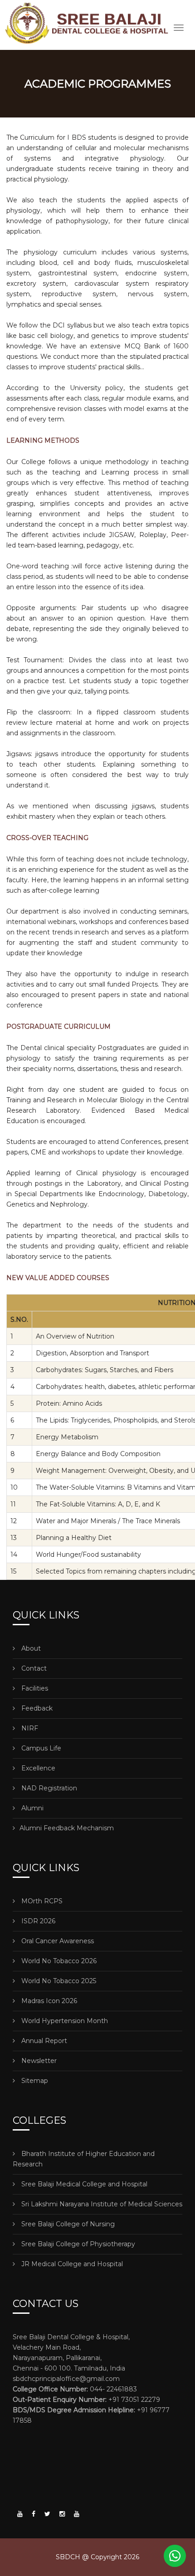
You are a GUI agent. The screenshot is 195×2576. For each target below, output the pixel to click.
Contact (33, 1668)
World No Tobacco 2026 (58, 1961)
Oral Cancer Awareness (57, 1941)
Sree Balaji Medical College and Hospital (83, 2184)
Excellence (37, 1768)
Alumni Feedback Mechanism (67, 1828)
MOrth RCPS (41, 1901)
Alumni (32, 1808)
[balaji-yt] (20, 2514)
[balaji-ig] (62, 2514)
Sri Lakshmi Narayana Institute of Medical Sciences (101, 2204)
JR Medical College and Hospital (71, 2264)
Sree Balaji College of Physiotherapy (77, 2244)
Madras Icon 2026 (48, 2001)
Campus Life (40, 1748)
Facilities (34, 1688)
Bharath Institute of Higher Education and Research (84, 2159)
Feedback (36, 1708)
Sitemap (34, 2081)
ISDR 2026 (37, 1921)
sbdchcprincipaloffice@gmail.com (66, 2379)
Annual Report (43, 2041)
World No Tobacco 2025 (58, 1981)
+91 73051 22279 (86, 2400)
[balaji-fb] (34, 2514)
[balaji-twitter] (47, 2514)
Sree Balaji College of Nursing (67, 2224)
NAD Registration (48, 1788)
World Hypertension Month (64, 2021)
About (30, 1648)
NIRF (29, 1728)
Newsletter (38, 2061)
